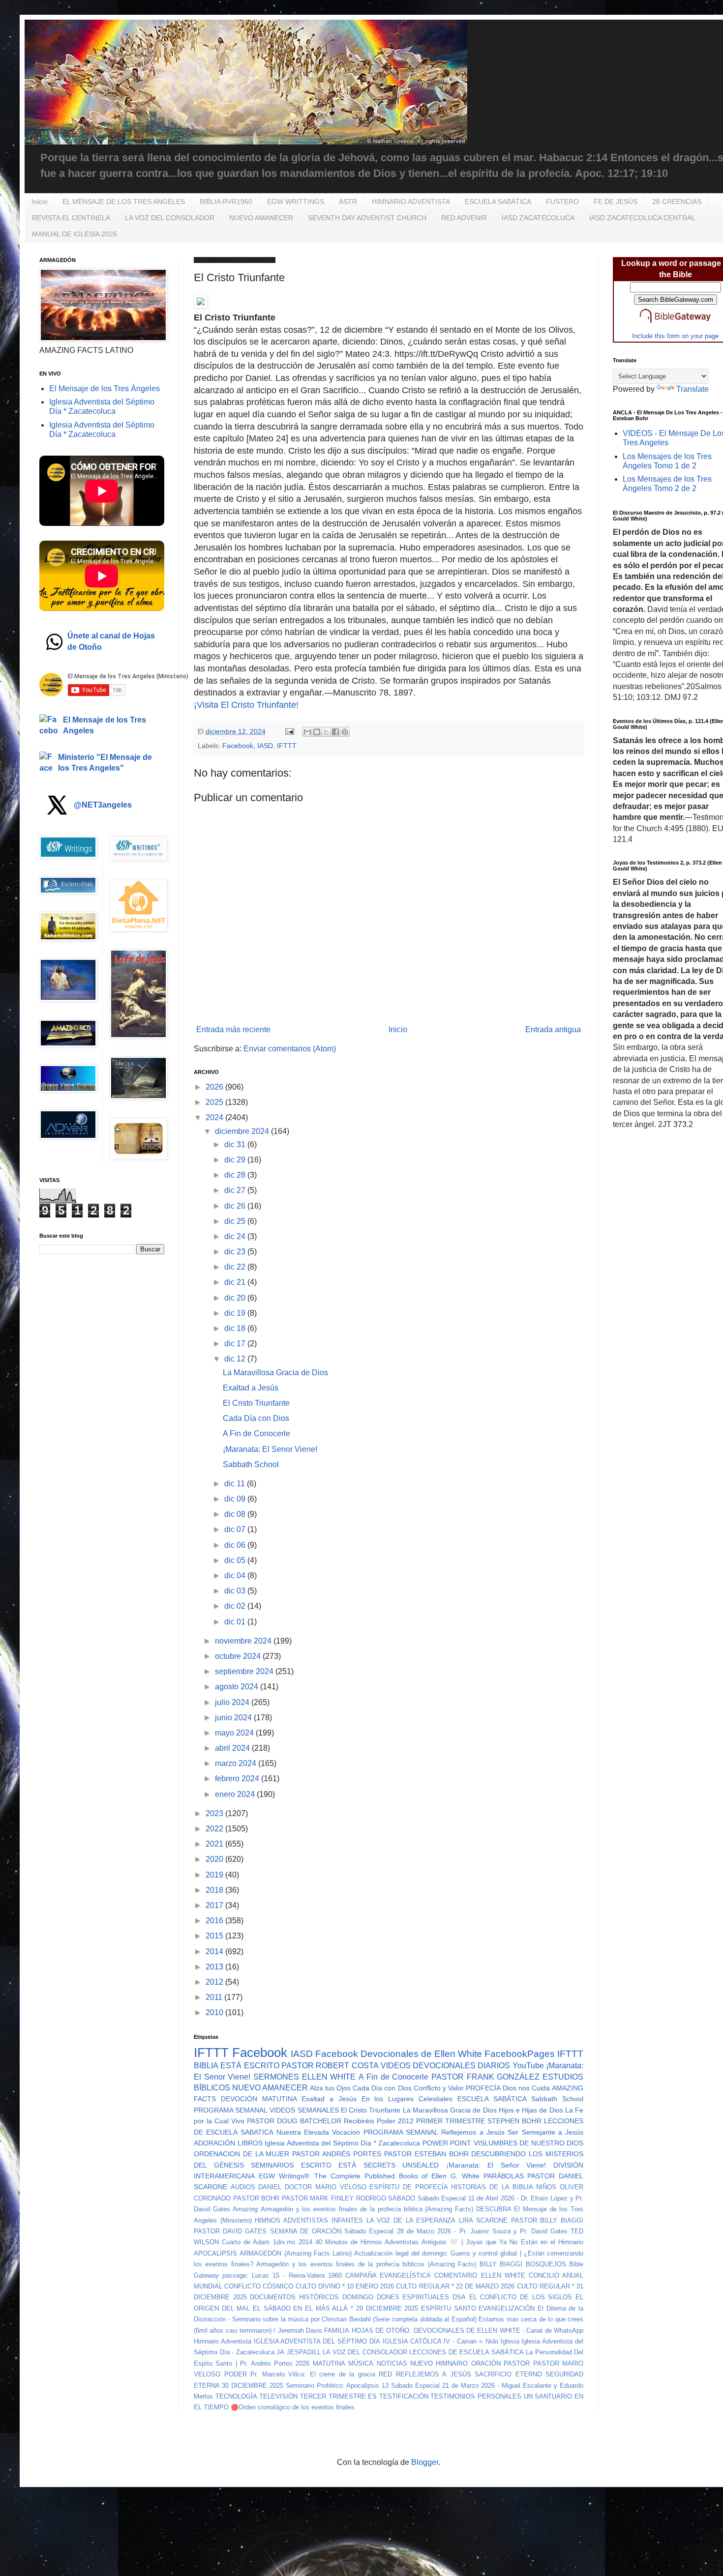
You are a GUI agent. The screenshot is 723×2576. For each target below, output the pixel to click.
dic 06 (236, 1545)
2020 (215, 1859)
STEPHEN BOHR (514, 2121)
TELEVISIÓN (278, 2396)
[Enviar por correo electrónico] (307, 732)
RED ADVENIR (464, 218)
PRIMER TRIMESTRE (451, 2121)
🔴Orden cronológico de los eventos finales (293, 2407)
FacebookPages (520, 2054)
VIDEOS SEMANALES (304, 2110)
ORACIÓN (486, 2363)
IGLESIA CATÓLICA (412, 2341)
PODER (236, 2374)
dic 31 (236, 1144)
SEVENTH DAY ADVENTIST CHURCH (367, 218)
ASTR (348, 202)
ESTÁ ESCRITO (250, 2066)
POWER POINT (447, 2143)
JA (280, 2352)
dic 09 (236, 1499)
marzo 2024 (237, 1763)
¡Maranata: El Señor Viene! (496, 2165)
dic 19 (236, 1313)
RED (385, 2374)
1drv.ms (284, 2242)
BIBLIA (206, 2066)
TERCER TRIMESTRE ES (338, 2396)
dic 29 (236, 1160)
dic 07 (236, 1529)
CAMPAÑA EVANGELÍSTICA (388, 2275)
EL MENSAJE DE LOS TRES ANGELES (124, 202)
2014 (215, 1952)
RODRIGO (371, 2198)
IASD (265, 746)
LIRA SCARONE (483, 2220)
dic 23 (236, 1252)
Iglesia (510, 2341)
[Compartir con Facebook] (335, 732)
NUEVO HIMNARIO (439, 2363)
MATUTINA (329, 2363)
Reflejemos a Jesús (473, 2132)
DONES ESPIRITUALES (413, 2297)
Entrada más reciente (233, 1029)
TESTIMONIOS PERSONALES (476, 2396)
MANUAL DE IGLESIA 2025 (75, 234)
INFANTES (347, 2220)
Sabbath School (251, 1464)
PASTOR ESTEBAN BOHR (426, 2154)
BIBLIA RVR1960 (226, 202)
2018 (215, 1890)
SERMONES (276, 2077)
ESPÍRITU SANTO (449, 2308)
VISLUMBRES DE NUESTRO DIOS (529, 2143)
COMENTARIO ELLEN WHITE (480, 2275)
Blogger (425, 2462)
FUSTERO (562, 202)
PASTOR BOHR (256, 2198)
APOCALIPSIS (215, 2253)
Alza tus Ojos (330, 2088)
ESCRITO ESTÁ (329, 2165)
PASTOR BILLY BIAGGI (547, 2220)
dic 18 (236, 1328)
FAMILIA (337, 2330)
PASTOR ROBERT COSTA (330, 2066)
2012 (215, 1982)
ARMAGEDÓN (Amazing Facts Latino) (296, 2253)
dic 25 (236, 1221)
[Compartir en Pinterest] (345, 732)
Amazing (245, 2209)
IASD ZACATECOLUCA (538, 218)
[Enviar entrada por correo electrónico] (289, 731)
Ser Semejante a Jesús (545, 2132)
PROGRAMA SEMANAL (231, 2110)
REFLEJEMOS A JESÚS (434, 2374)
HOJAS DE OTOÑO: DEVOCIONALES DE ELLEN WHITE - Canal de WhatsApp (467, 2330)
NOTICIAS (392, 2363)
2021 (215, 1844)
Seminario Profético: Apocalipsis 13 (337, 2386)
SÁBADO (402, 2198)
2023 (215, 1813)
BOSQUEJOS (546, 2264)
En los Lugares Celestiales (407, 2099)
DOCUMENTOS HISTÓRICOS (294, 2297)
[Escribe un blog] (317, 732)
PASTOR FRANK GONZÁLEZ (485, 2077)
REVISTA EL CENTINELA (71, 218)
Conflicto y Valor (439, 2088)
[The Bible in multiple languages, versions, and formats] (675, 325)
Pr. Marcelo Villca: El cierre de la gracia (313, 2374)
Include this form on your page (675, 336)
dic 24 (236, 1236)
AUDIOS (243, 2187)
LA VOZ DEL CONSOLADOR (170, 218)
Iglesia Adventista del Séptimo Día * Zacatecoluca (342, 2143)
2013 (215, 1967)
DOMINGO (358, 2297)
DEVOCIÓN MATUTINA (259, 2099)
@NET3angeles (103, 805)
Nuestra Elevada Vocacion (318, 2132)
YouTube (528, 2066)
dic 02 (236, 1606)
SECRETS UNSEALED (401, 2165)
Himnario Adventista (223, 2341)
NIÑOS (546, 2187)
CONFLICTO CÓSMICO (259, 2286)
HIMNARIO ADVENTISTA (411, 202)
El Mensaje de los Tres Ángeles (105, 389)
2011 (215, 1997)
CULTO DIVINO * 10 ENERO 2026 (345, 2286)
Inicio (40, 202)
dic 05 (236, 1560)
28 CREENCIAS (677, 202)
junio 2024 (234, 1718)
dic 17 (236, 1344)
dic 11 (236, 1484)
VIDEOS (396, 2066)
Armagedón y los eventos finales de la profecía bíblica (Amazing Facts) (367, 2209)
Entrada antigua (553, 1029)
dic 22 (236, 1267)
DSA (459, 2297)
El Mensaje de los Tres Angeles (105, 725)
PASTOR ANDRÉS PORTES (337, 2154)
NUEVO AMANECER (261, 218)
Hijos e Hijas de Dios (531, 2110)
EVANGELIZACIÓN (507, 2308)
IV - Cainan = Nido (471, 2341)
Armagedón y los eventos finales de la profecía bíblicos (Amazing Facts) (366, 2264)
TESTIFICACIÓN (404, 2396)
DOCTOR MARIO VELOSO (325, 2187)
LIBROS (250, 2143)
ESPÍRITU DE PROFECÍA (408, 2187)
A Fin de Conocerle (256, 1433)
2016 (215, 1921)
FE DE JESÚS (616, 202)
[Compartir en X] (326, 732)
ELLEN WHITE (329, 2077)
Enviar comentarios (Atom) (290, 1049)
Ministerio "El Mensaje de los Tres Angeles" (105, 763)
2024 (215, 1117)
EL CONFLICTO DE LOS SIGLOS (521, 2297)
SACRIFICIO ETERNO (508, 2374)
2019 (215, 1875)
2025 (215, 1102)
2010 (215, 2012)
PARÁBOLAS (504, 2176)
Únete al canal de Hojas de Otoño (111, 641)
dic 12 (236, 1359)
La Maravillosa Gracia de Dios (275, 1373)
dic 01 (236, 1622)
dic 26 (236, 1206)
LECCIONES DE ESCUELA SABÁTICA (467, 2352)
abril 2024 (233, 1748)
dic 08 (236, 1514)
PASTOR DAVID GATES (230, 2231)
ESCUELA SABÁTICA (498, 202)
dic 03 (236, 1591)
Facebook (238, 746)
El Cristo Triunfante (256, 1403)
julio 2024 (233, 1702)
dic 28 (236, 1175)
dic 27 (236, 1190)
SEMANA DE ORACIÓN (306, 2231)
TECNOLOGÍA (236, 2396)
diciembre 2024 (243, 1131)
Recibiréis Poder (370, 2121)
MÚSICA (361, 2363)
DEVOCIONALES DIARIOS (461, 2066)
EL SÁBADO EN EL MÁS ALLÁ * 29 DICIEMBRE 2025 (335, 2308)
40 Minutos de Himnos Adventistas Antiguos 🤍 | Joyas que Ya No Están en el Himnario (449, 2242)
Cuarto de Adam (246, 2242)
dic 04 (236, 1576)
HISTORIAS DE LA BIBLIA (492, 2187)
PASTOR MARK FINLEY (318, 2198)
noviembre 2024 (244, 1641)
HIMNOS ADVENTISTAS (291, 2220)
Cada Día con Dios (256, 1418)
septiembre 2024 (245, 1671)
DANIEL (270, 2187)
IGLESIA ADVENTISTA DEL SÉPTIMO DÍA (317, 2341)
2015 (215, 1936)
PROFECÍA (483, 2088)
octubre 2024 (239, 1656)
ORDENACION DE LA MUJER (242, 2154)
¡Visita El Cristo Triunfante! (246, 705)
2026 (215, 1087)
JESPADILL (304, 2352)
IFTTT (287, 746)
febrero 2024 (238, 1779)
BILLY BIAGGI (501, 2264)
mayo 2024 (235, 1733)
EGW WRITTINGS (296, 202)
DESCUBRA (494, 2209)
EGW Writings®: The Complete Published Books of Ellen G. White (369, 2176)
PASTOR (517, 2363)
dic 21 (236, 1282)
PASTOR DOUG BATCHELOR (294, 2121)
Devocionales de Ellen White (421, 2054)
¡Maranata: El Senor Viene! (270, 1449)
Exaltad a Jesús (251, 1388)
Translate (693, 389)
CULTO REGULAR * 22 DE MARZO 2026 (455, 2286)
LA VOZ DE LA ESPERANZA (411, 2220)
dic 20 (236, 1298)
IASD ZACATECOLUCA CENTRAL (642, 218)
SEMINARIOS (272, 2165)
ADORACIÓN (214, 2143)
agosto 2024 (238, 1687)
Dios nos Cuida (526, 2088)
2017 (215, 1905)
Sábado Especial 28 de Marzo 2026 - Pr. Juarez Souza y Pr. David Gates (456, 2231)
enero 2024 (236, 1794)
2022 (215, 1829)
